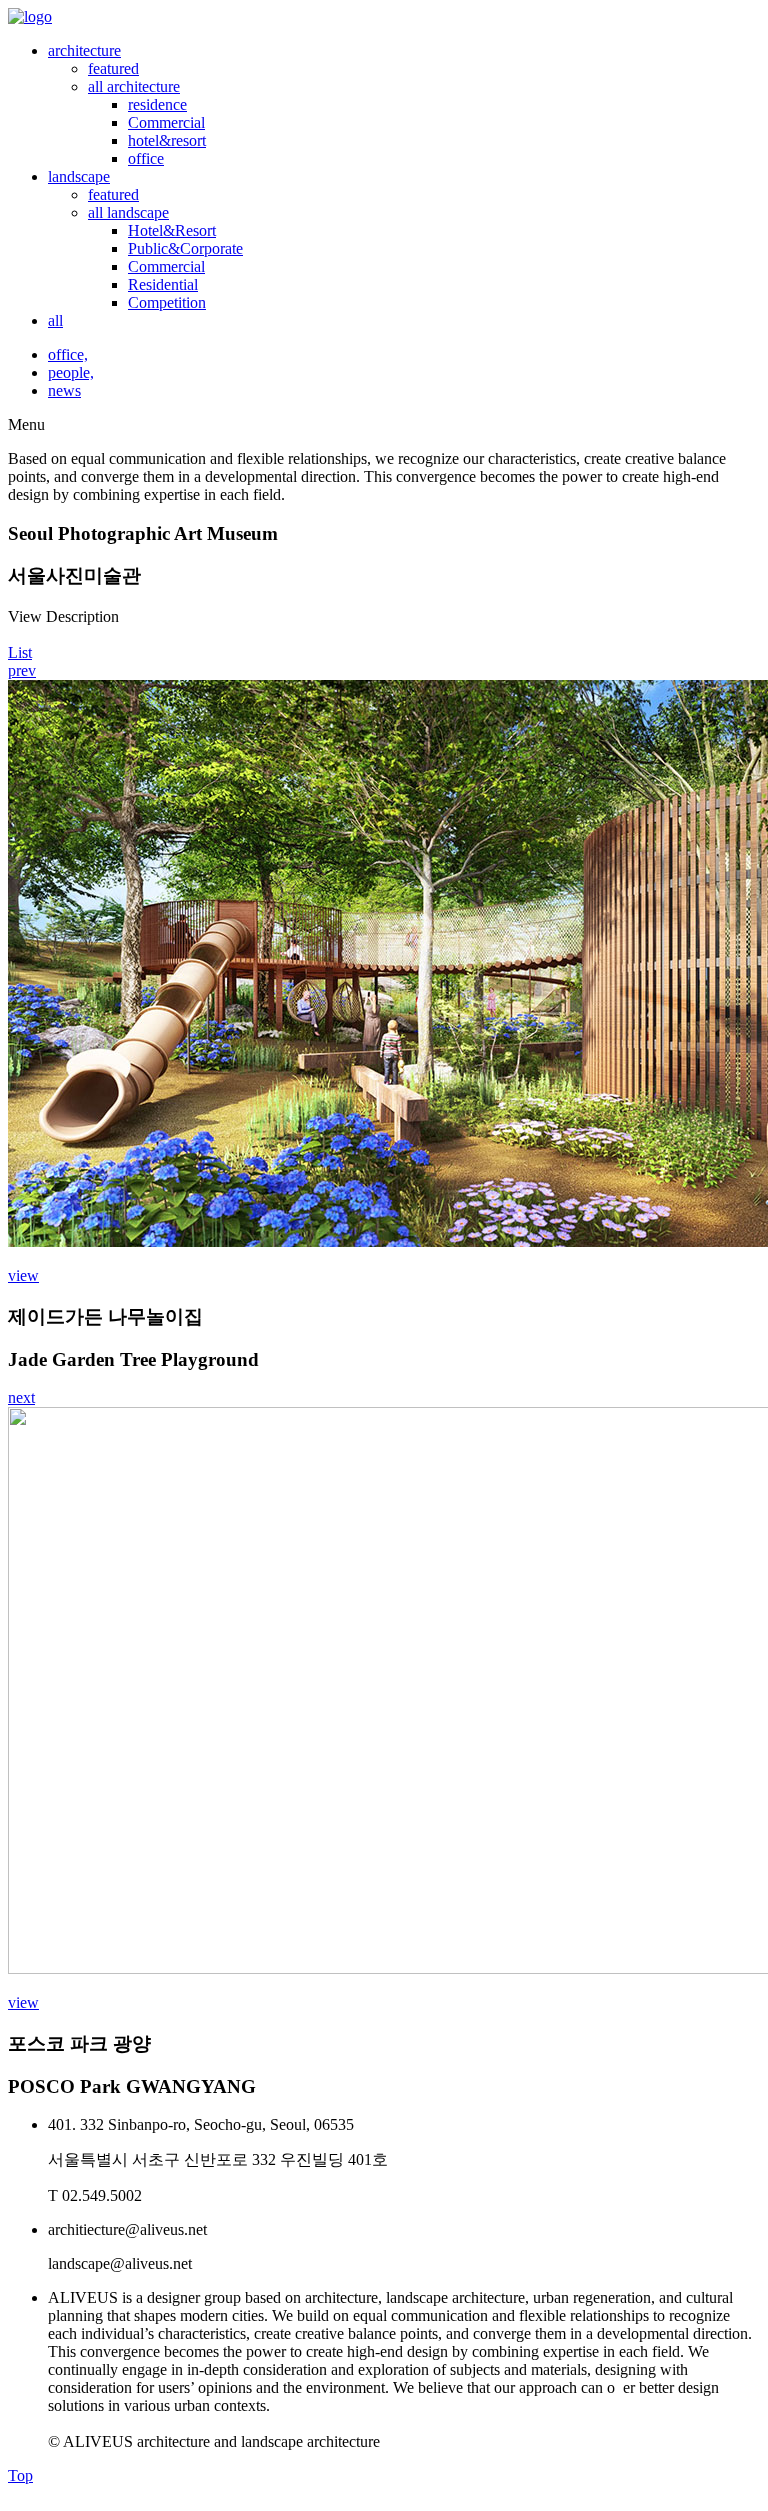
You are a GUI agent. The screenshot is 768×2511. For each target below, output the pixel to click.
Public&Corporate (185, 248)
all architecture (134, 86)
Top (20, 2475)
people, (71, 372)
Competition (167, 302)
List (20, 652)
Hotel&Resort (172, 230)
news (64, 390)
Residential (163, 284)
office (146, 158)
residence (157, 104)
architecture (84, 50)
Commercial (166, 122)
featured (113, 68)
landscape (79, 176)
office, (68, 354)
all (55, 320)
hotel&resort (167, 140)
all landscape (128, 212)
